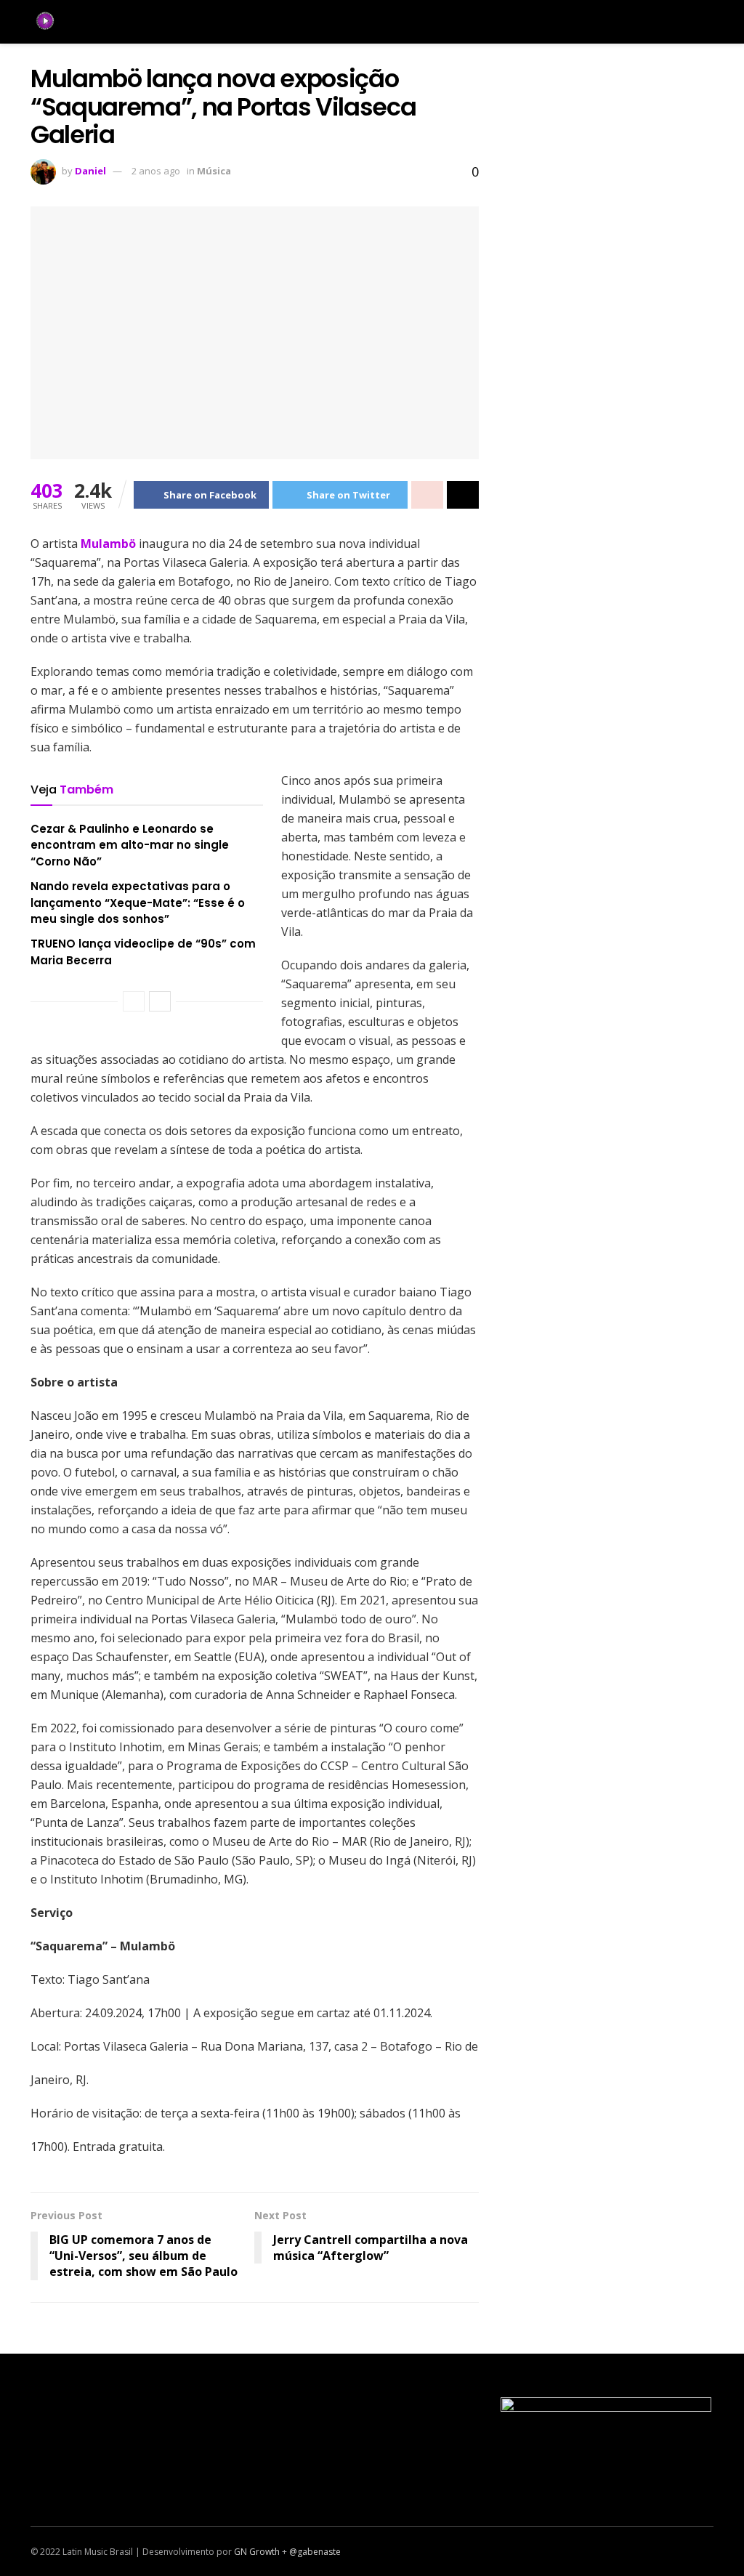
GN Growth (257, 2552)
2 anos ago (156, 171)
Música (214, 171)
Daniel (90, 171)
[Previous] (134, 1001)
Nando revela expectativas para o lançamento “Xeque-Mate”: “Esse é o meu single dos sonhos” (138, 903)
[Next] (160, 1001)
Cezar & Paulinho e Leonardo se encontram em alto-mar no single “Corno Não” (130, 845)
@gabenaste (315, 2552)
